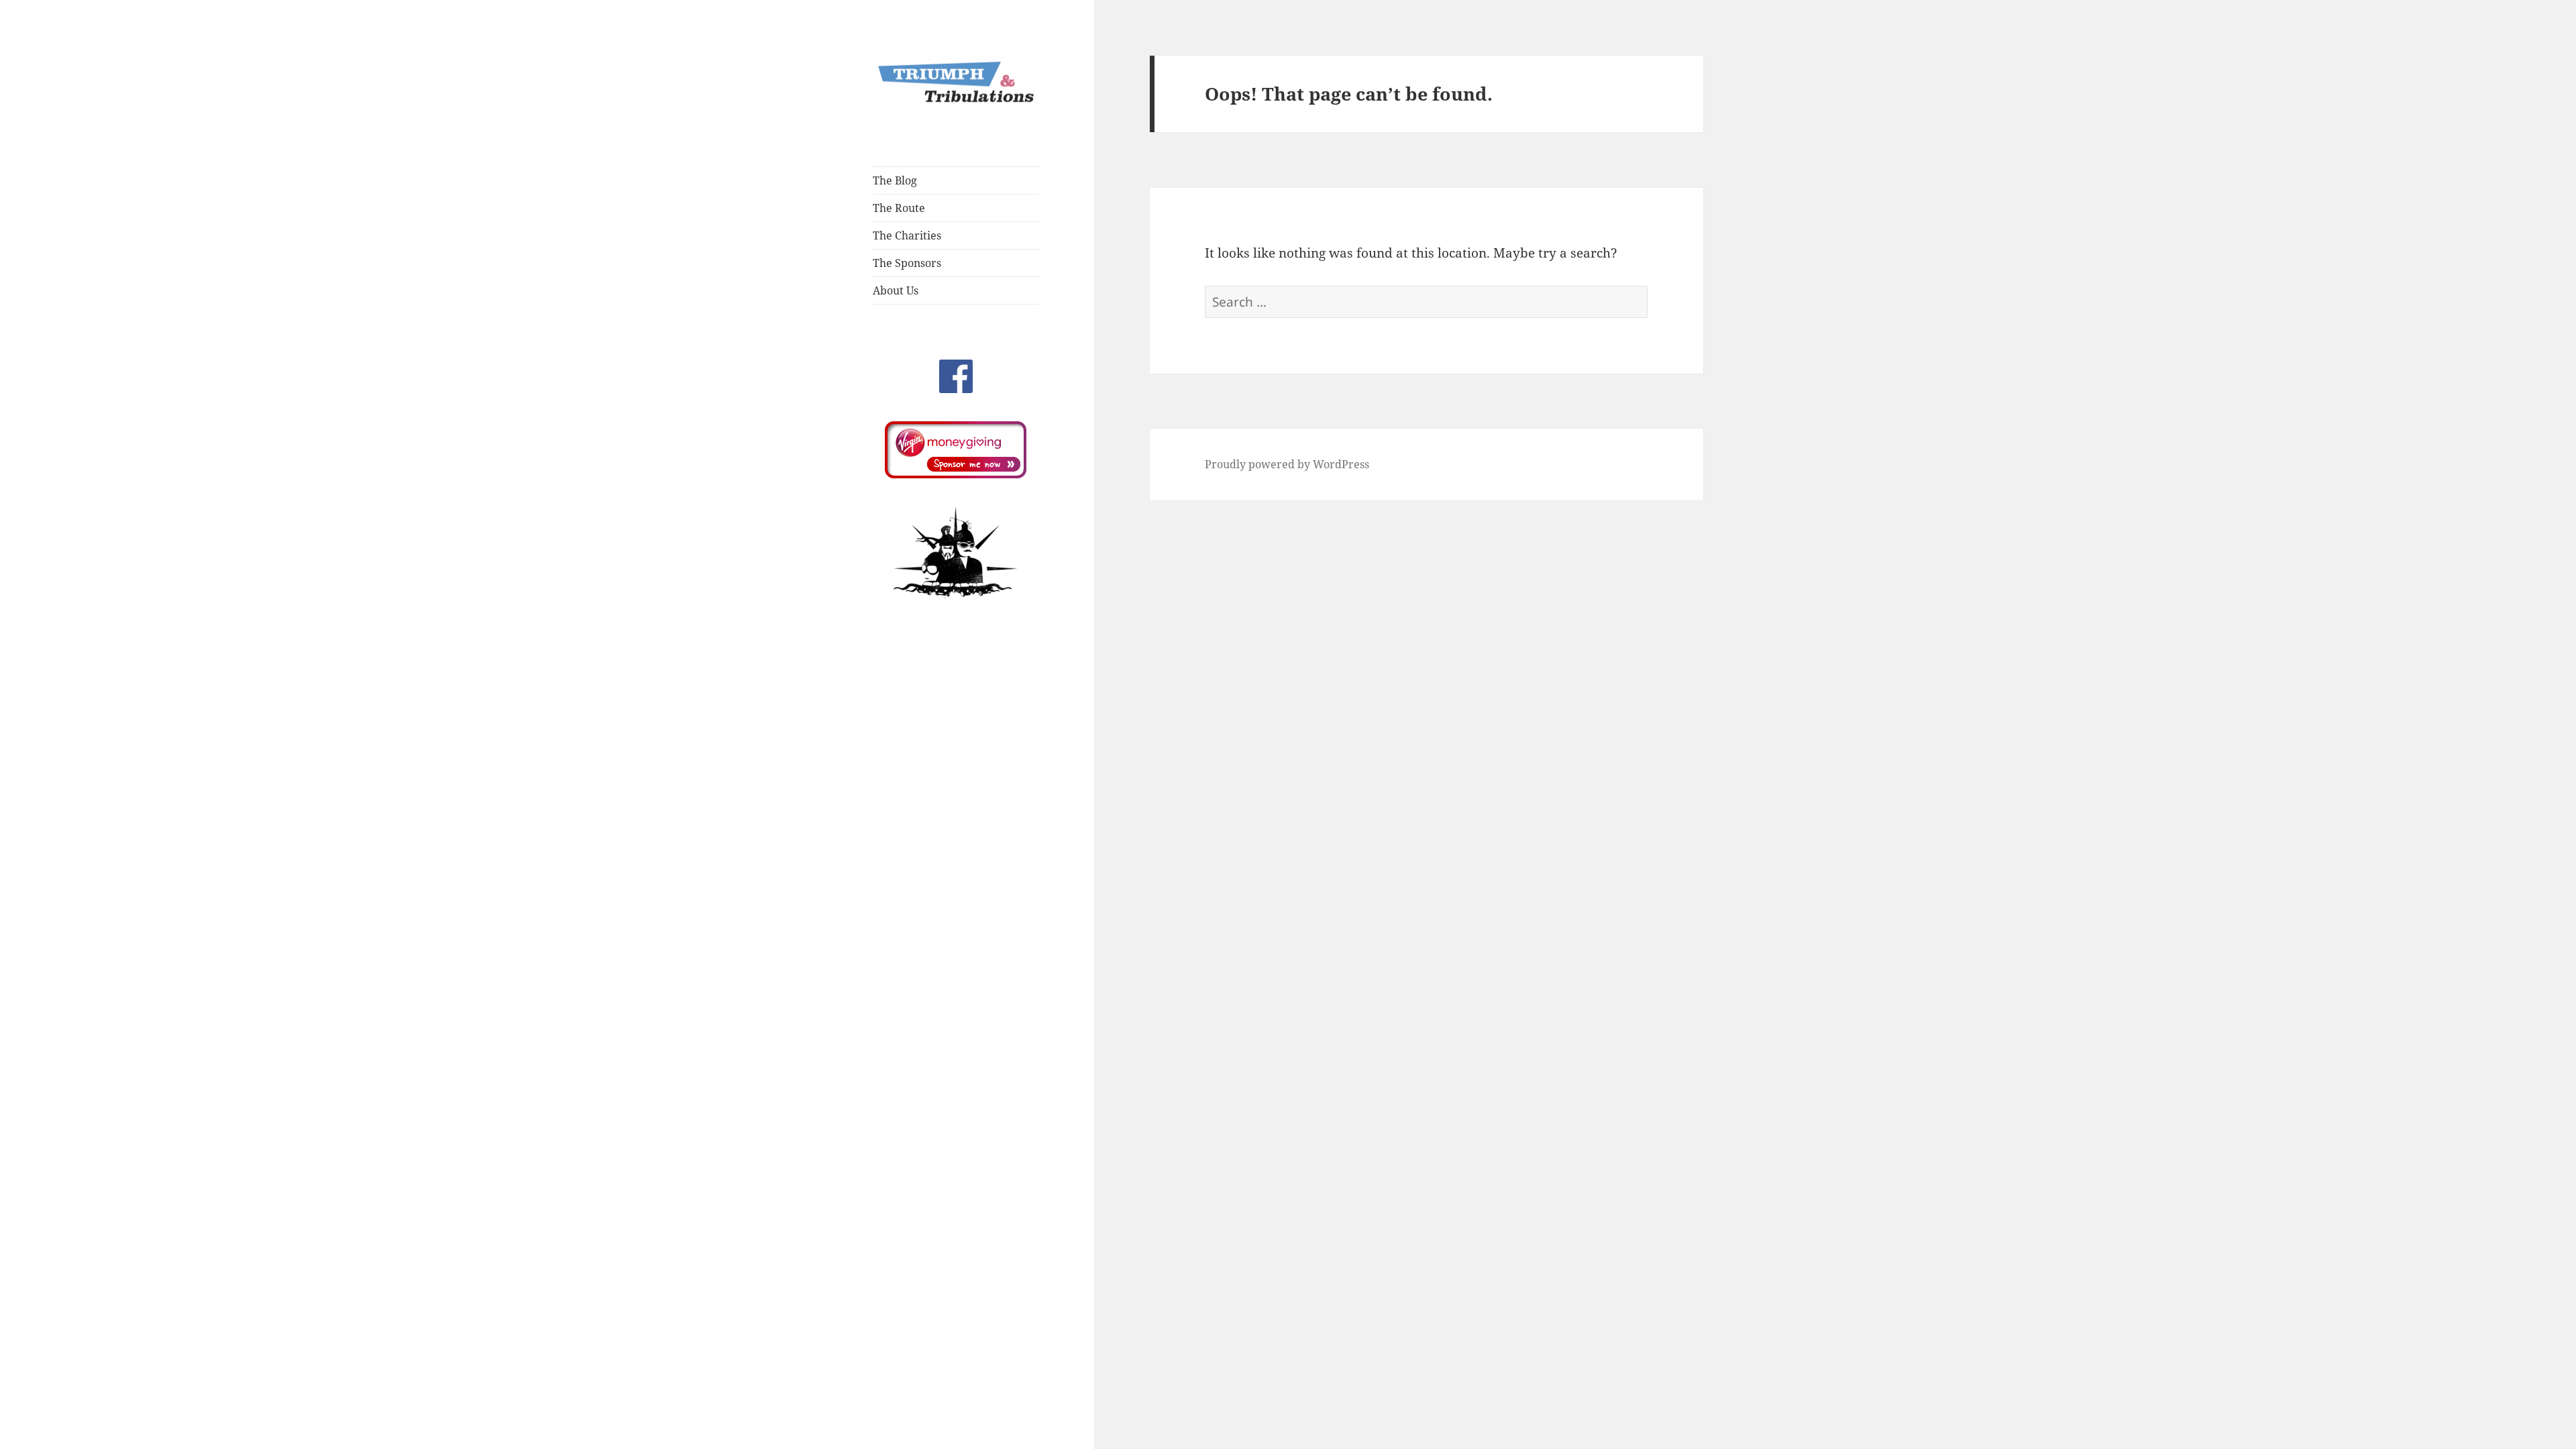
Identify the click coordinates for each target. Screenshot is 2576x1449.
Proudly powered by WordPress (1287, 464)
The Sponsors (907, 263)
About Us (896, 290)
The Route (899, 208)
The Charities (907, 235)
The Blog (895, 180)
